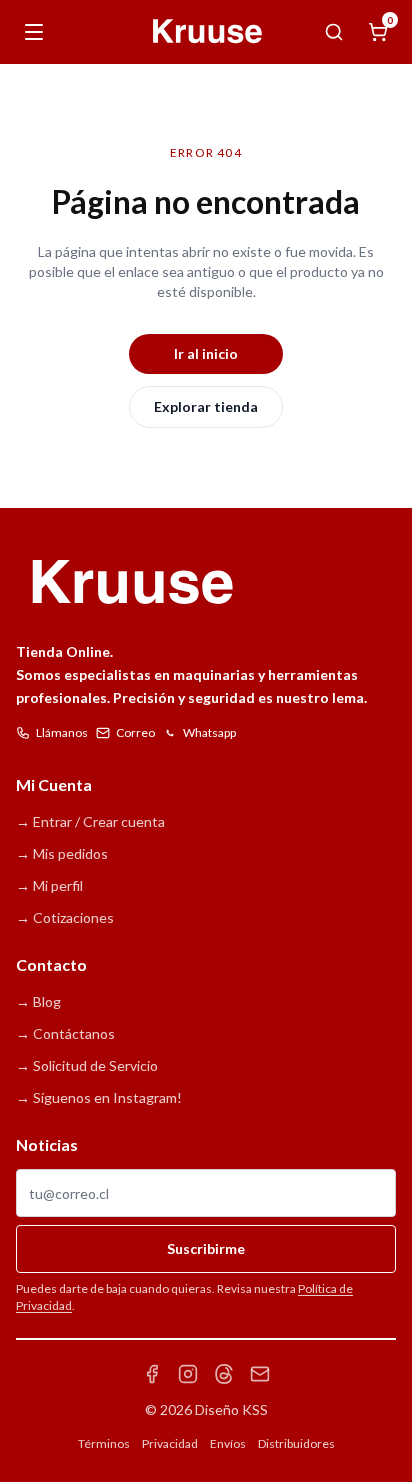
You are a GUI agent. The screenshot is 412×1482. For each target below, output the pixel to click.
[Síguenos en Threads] (224, 1374)
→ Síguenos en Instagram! (99, 1097)
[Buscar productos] (334, 32)
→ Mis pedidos (62, 853)
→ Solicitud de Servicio (87, 1065)
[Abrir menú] (34, 32)
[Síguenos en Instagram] (188, 1374)
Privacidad (170, 1443)
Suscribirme (206, 1248)
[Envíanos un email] (260, 1374)
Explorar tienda (206, 406)
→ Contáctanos (65, 1033)
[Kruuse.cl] (206, 32)
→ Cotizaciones (65, 917)
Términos (104, 1443)
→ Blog (38, 1001)
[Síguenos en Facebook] (152, 1374)
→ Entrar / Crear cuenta (90, 821)
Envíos (228, 1443)
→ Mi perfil (49, 885)
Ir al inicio (206, 353)
